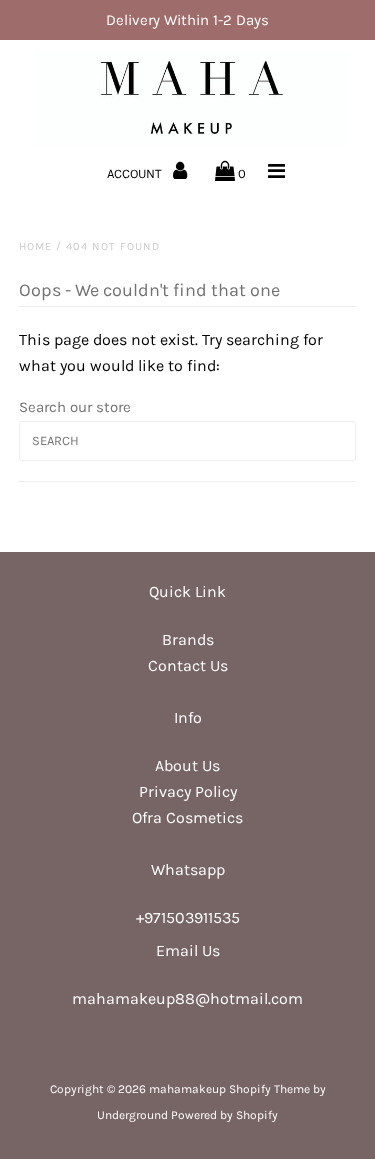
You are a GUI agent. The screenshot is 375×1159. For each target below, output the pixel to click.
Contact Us (188, 665)
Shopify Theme (269, 1089)
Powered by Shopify (224, 1115)
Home (35, 246)
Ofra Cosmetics (187, 817)
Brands (188, 639)
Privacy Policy (188, 791)
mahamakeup (187, 1089)
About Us (187, 765)
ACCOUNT (136, 173)
